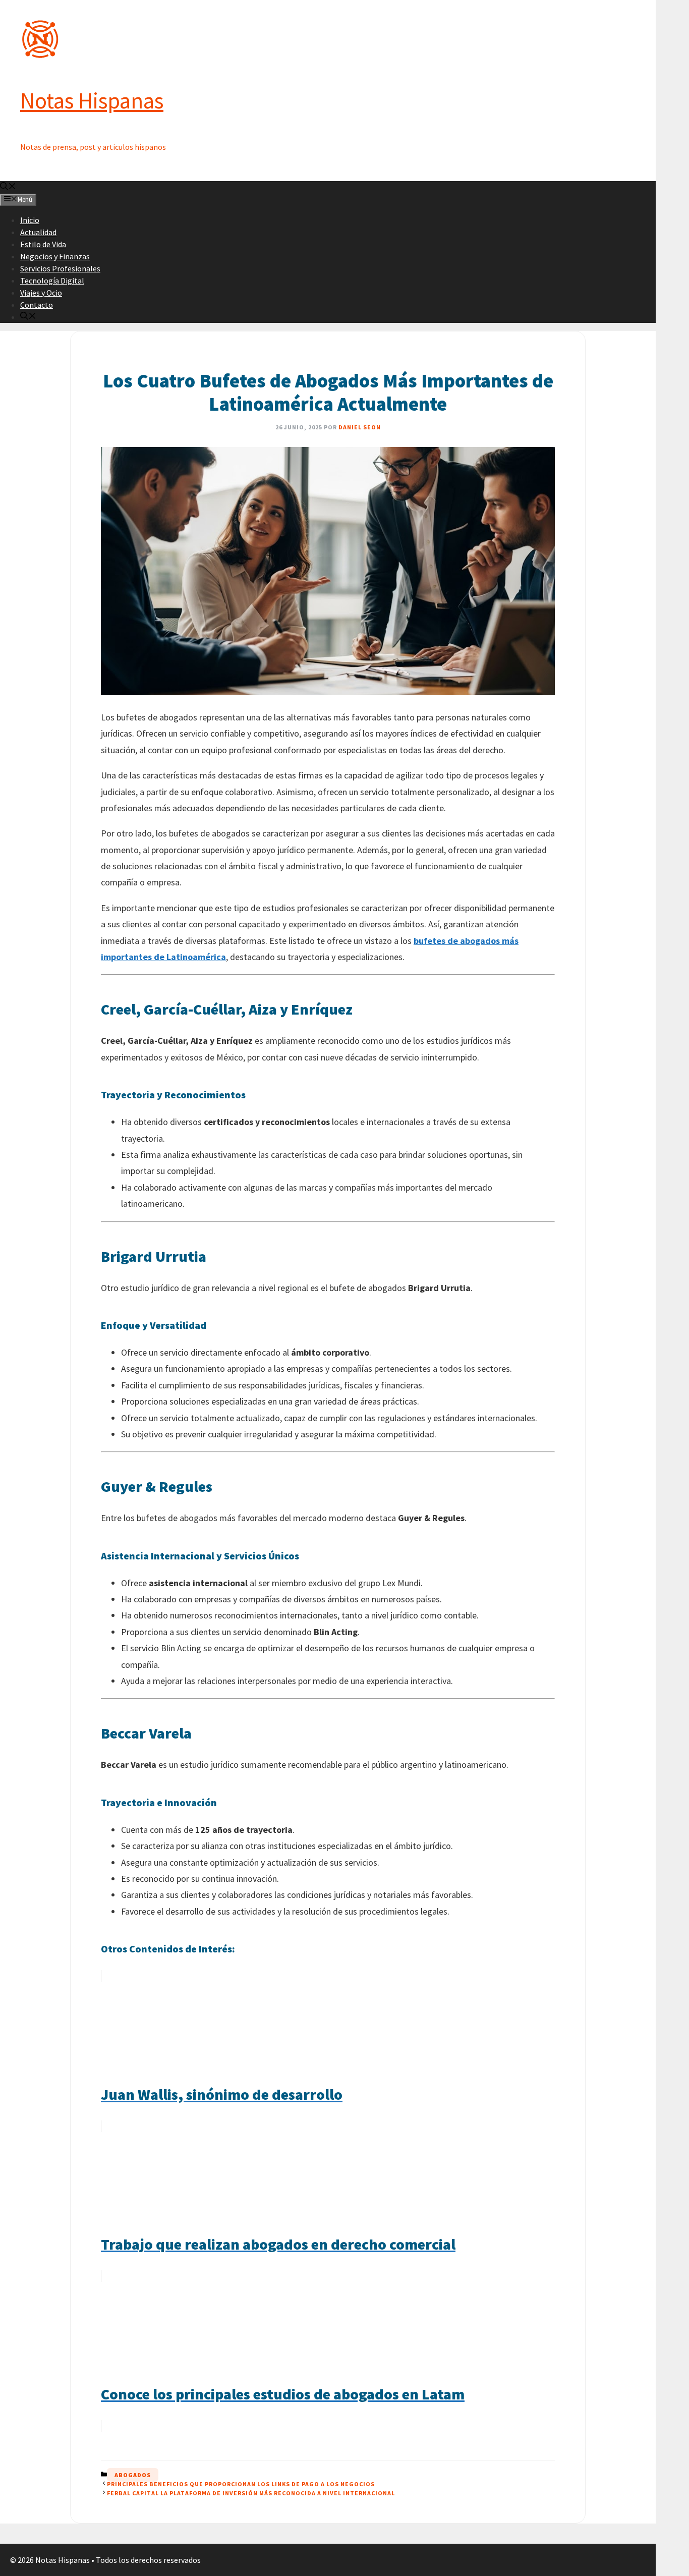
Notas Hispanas (92, 100)
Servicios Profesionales (60, 268)
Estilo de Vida (43, 244)
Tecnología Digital (52, 281)
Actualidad (38, 232)
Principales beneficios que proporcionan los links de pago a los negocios (241, 2484)
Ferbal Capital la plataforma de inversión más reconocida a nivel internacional (251, 2493)
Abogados (133, 2475)
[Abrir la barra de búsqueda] (8, 187)
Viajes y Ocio (41, 293)
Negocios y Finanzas (55, 256)
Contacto (37, 305)
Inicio (30, 220)
